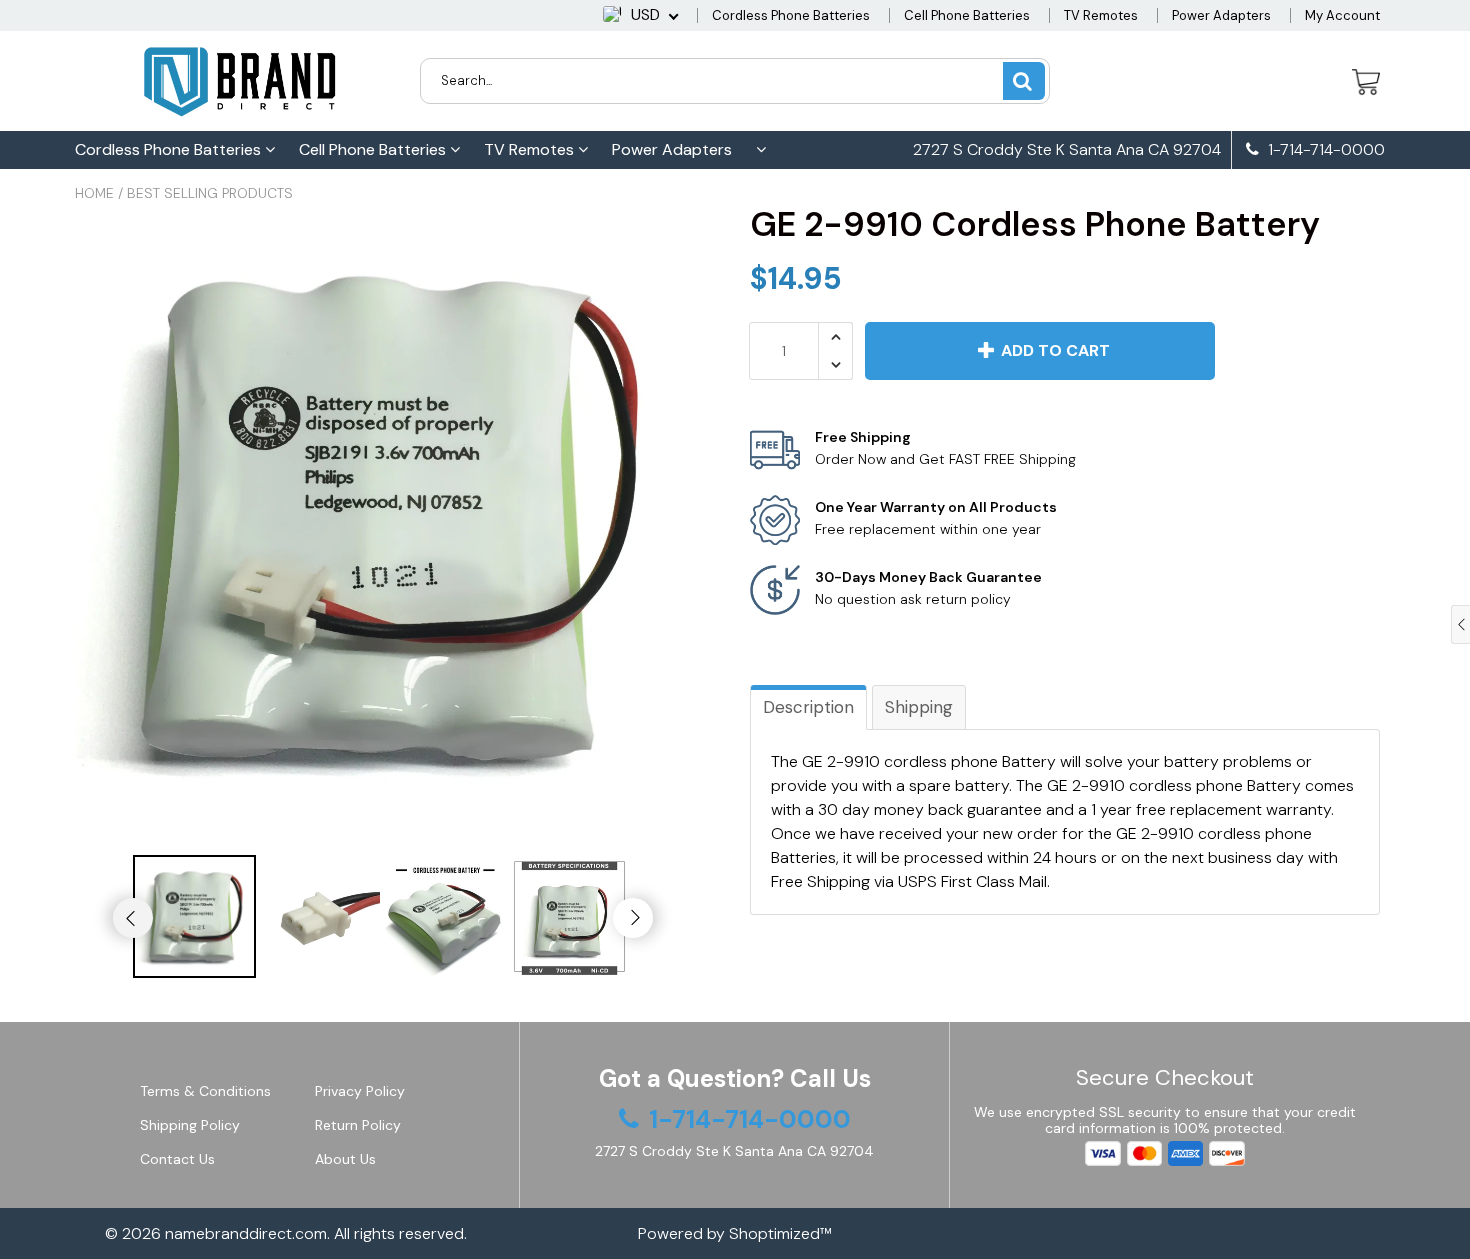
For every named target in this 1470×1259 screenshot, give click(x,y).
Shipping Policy (190, 1125)
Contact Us (177, 1159)
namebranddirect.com (246, 1233)
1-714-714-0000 (1324, 150)
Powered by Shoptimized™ (735, 1233)
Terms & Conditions (205, 1091)
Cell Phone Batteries (967, 15)
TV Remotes (1101, 15)
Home (94, 193)
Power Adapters (1221, 15)
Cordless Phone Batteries (791, 15)
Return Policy (358, 1125)
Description (808, 707)
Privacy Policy (360, 1091)
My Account (1342, 15)
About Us (345, 1159)
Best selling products (210, 193)
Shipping (919, 707)
